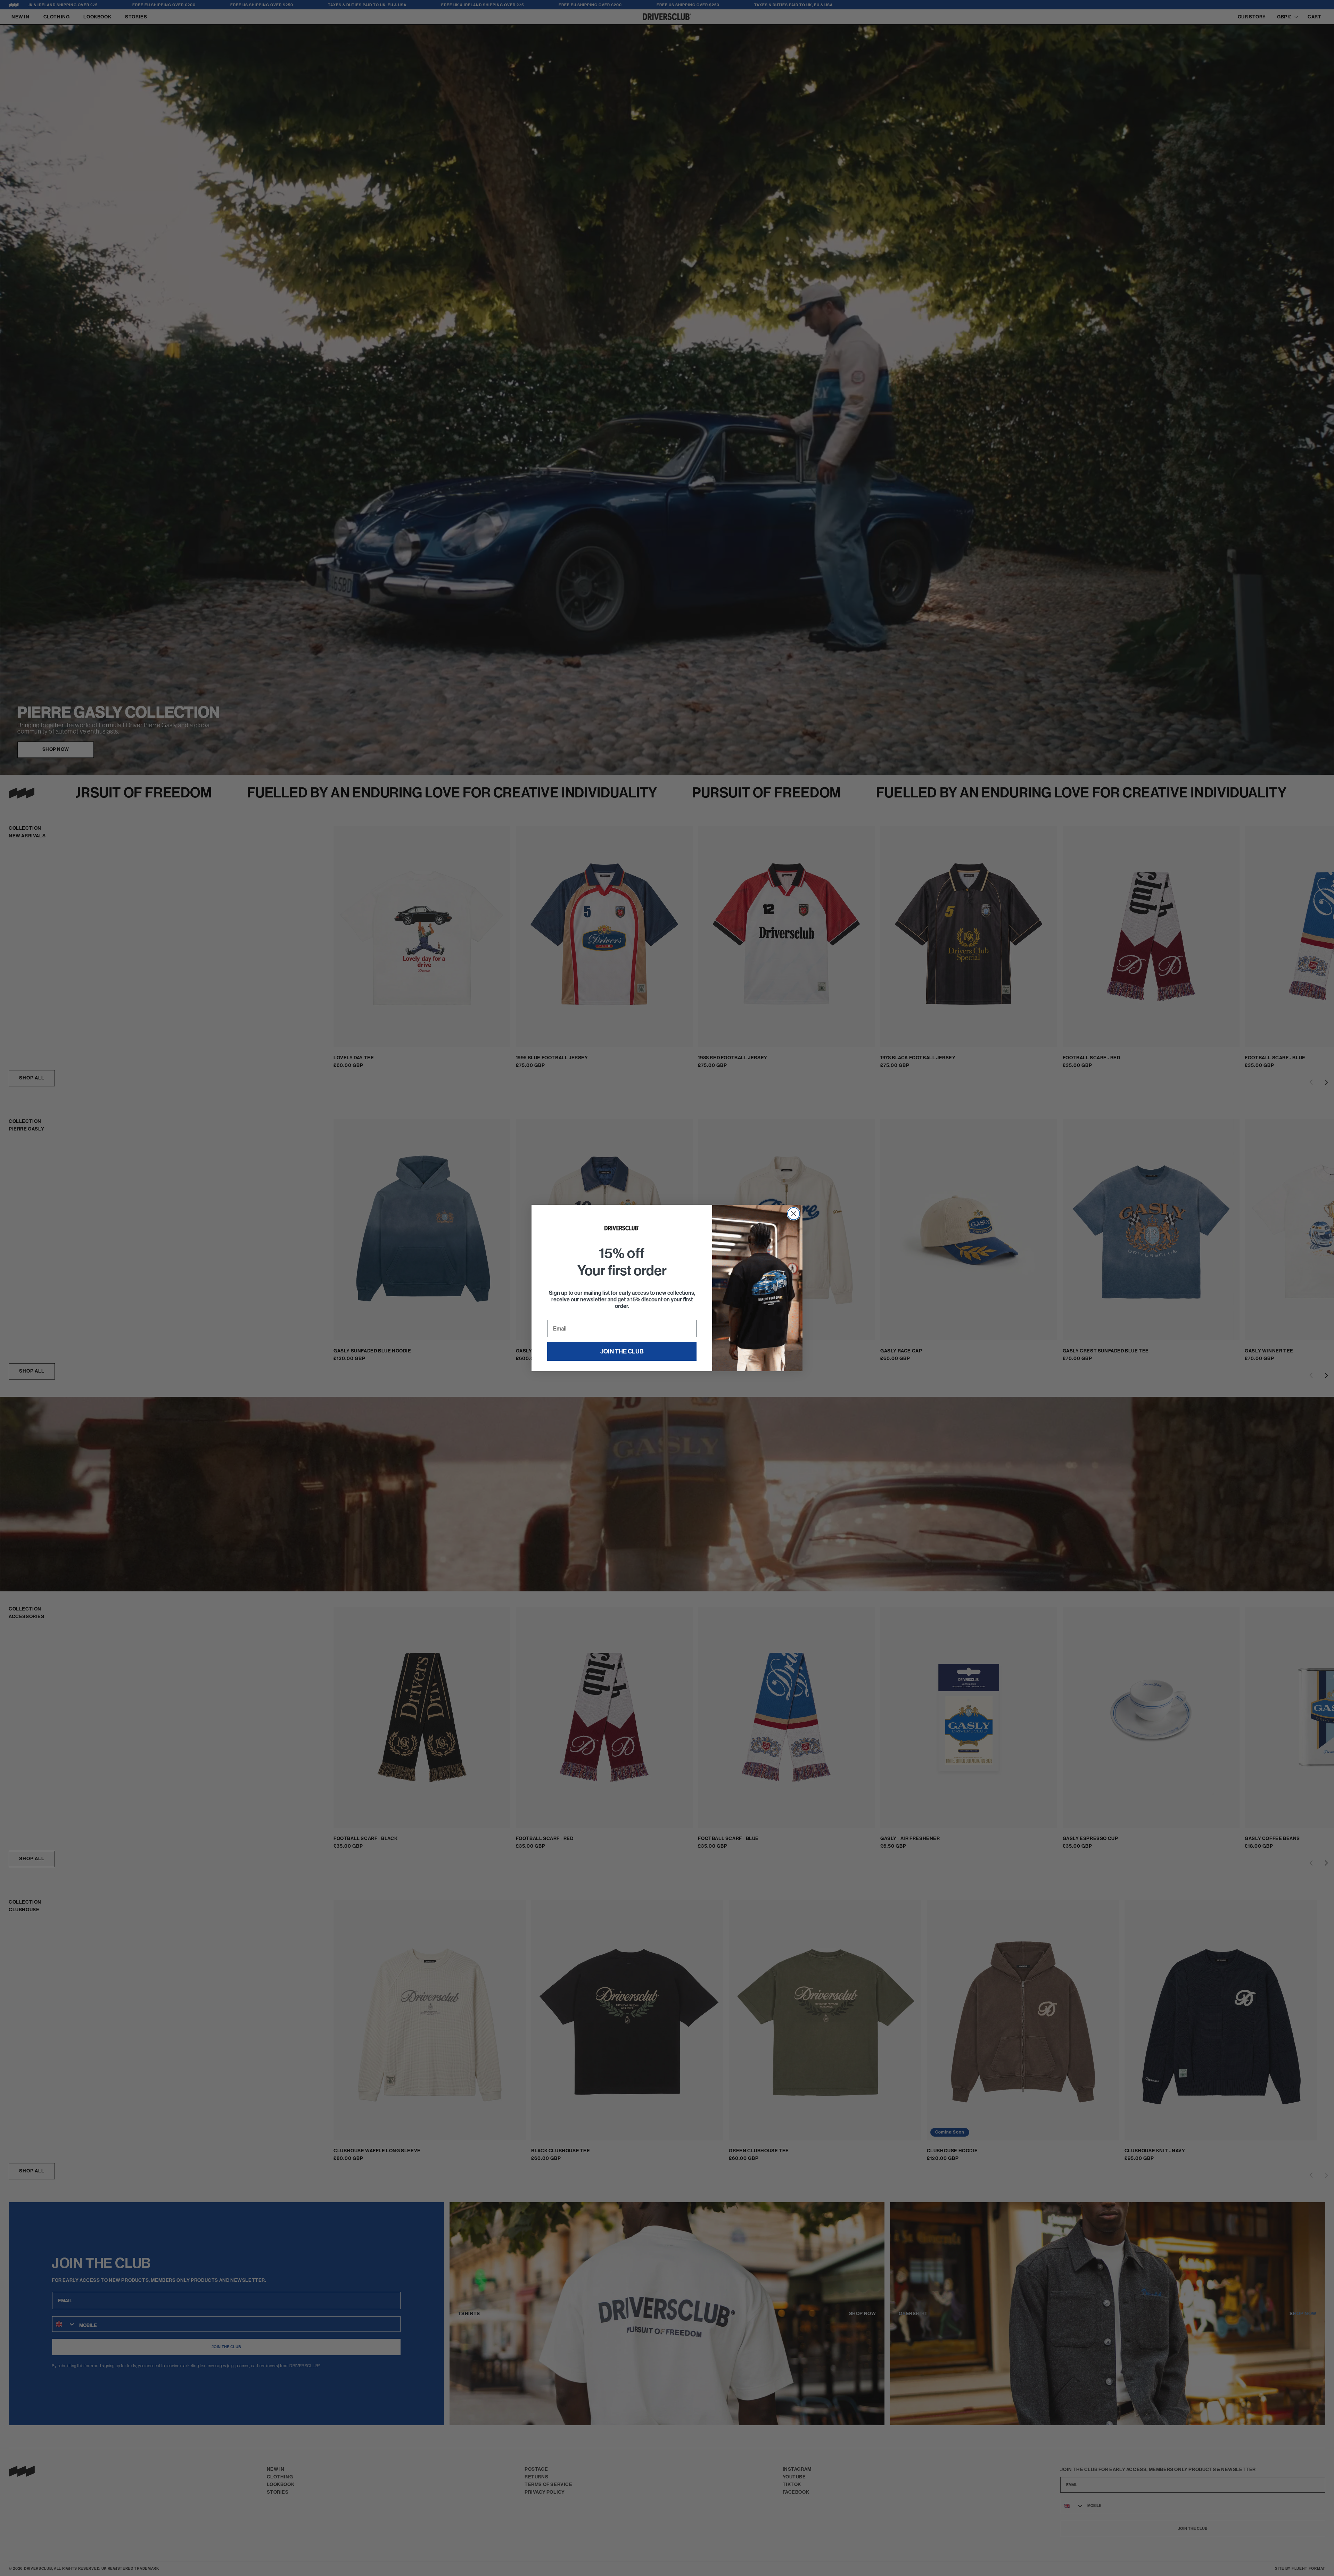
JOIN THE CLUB (622, 1351)
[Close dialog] (794, 1214)
